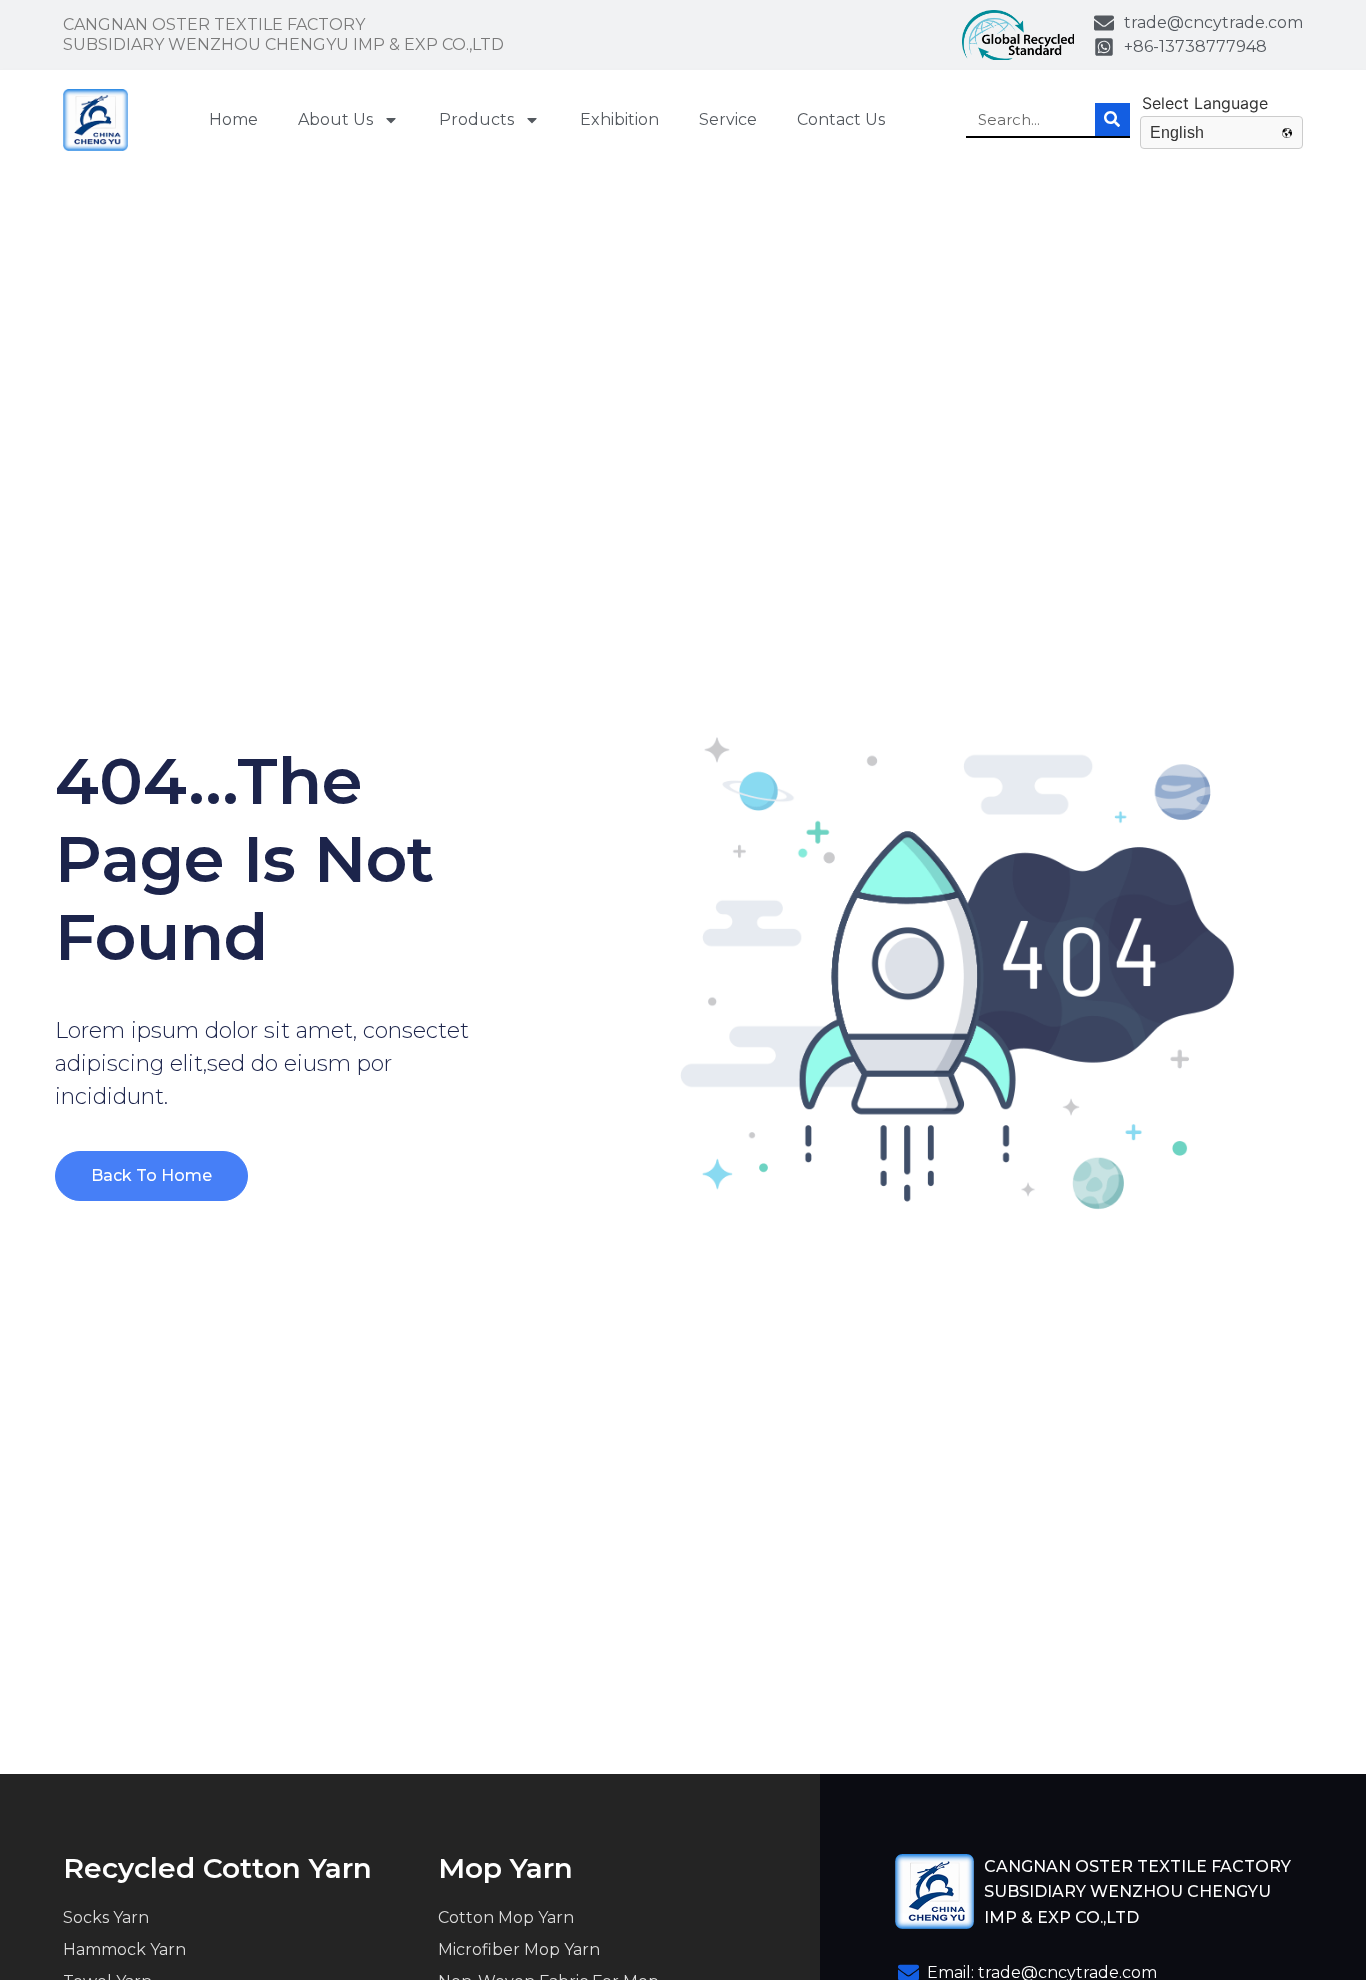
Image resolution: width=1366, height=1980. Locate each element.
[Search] (1112, 119)
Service (728, 119)
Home (233, 119)
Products (476, 119)
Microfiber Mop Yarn (519, 1949)
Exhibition (619, 119)
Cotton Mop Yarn (506, 1917)
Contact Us (841, 119)
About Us (335, 119)
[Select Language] (1221, 103)
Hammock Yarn (124, 1949)
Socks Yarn (106, 1917)
